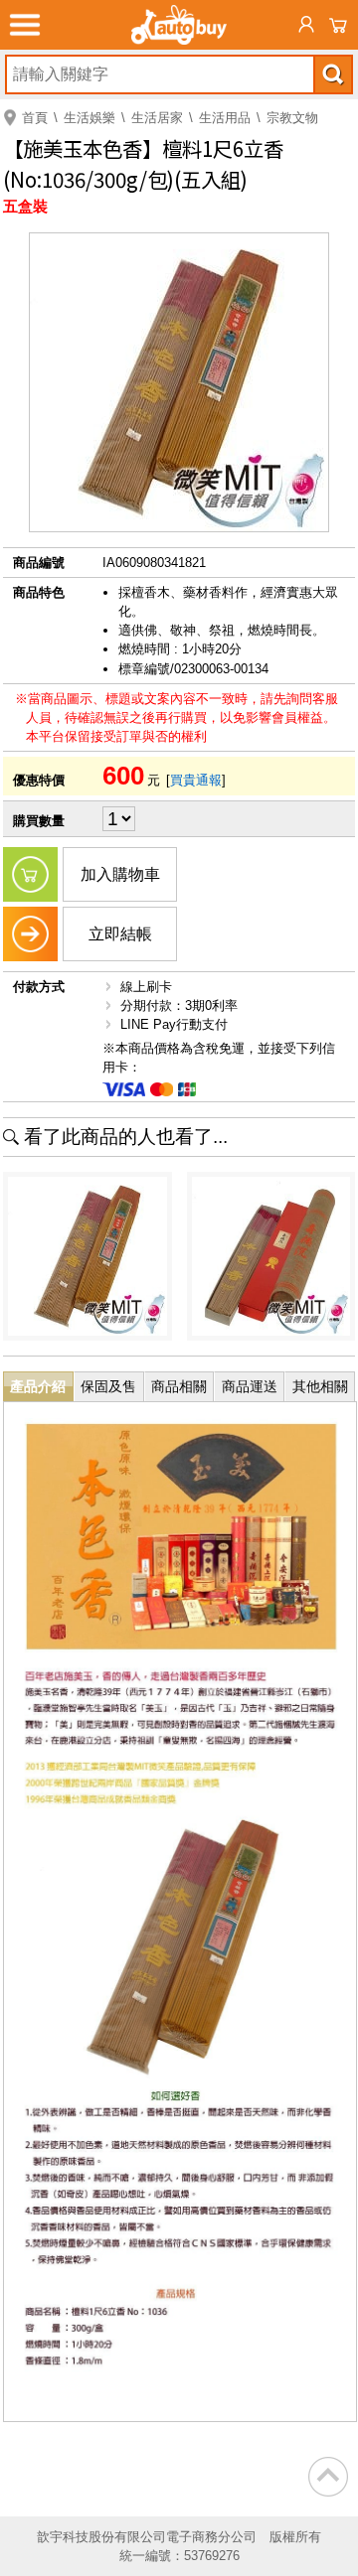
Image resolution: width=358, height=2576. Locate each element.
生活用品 (225, 118)
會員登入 (306, 25)
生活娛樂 (89, 118)
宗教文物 (292, 118)
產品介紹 (38, 1386)
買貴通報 (196, 780)
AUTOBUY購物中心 (179, 25)
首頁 (35, 118)
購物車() (338, 25)
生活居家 (157, 118)
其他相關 (320, 1386)
